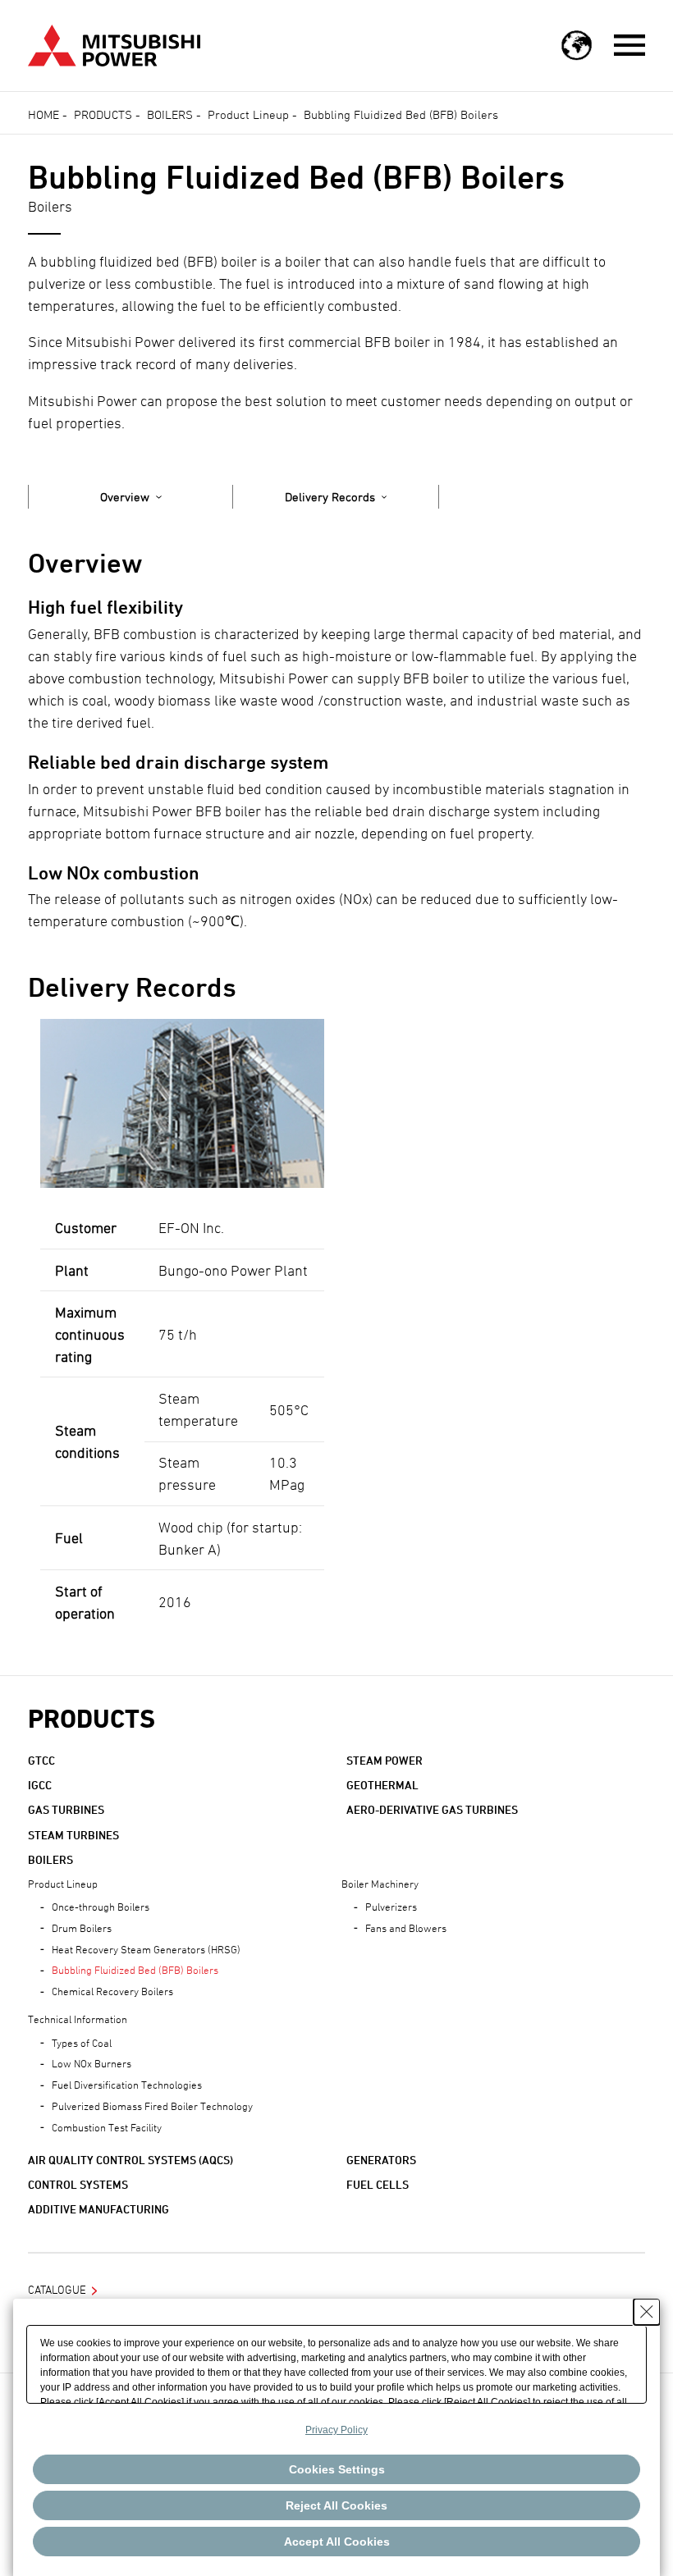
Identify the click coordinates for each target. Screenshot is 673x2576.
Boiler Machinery (380, 1884)
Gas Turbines (66, 1809)
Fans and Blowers (406, 1928)
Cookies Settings (337, 2469)
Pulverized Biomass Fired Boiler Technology (152, 2106)
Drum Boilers (82, 1928)
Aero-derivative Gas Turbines (432, 1809)
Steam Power (385, 1760)
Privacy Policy (336, 2430)
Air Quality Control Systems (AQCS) (130, 2160)
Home (43, 114)
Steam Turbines (73, 1835)
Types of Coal (82, 2043)
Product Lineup (248, 114)
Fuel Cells (378, 2184)
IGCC (40, 1785)
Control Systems (78, 2184)
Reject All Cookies (336, 2505)
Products (103, 114)
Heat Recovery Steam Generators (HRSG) (146, 1949)
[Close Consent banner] (647, 2312)
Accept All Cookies (337, 2542)
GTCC (41, 1760)
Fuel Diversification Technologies (127, 2085)
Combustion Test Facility (107, 2127)
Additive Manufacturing (98, 2209)
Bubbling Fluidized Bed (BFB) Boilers (135, 1970)
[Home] (114, 44)
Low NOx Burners (92, 2063)
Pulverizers (391, 1907)
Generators (381, 2160)
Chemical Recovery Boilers (112, 1991)
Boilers (170, 114)
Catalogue (57, 2289)
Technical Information (78, 2019)
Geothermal (382, 1785)
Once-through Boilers (101, 1907)
